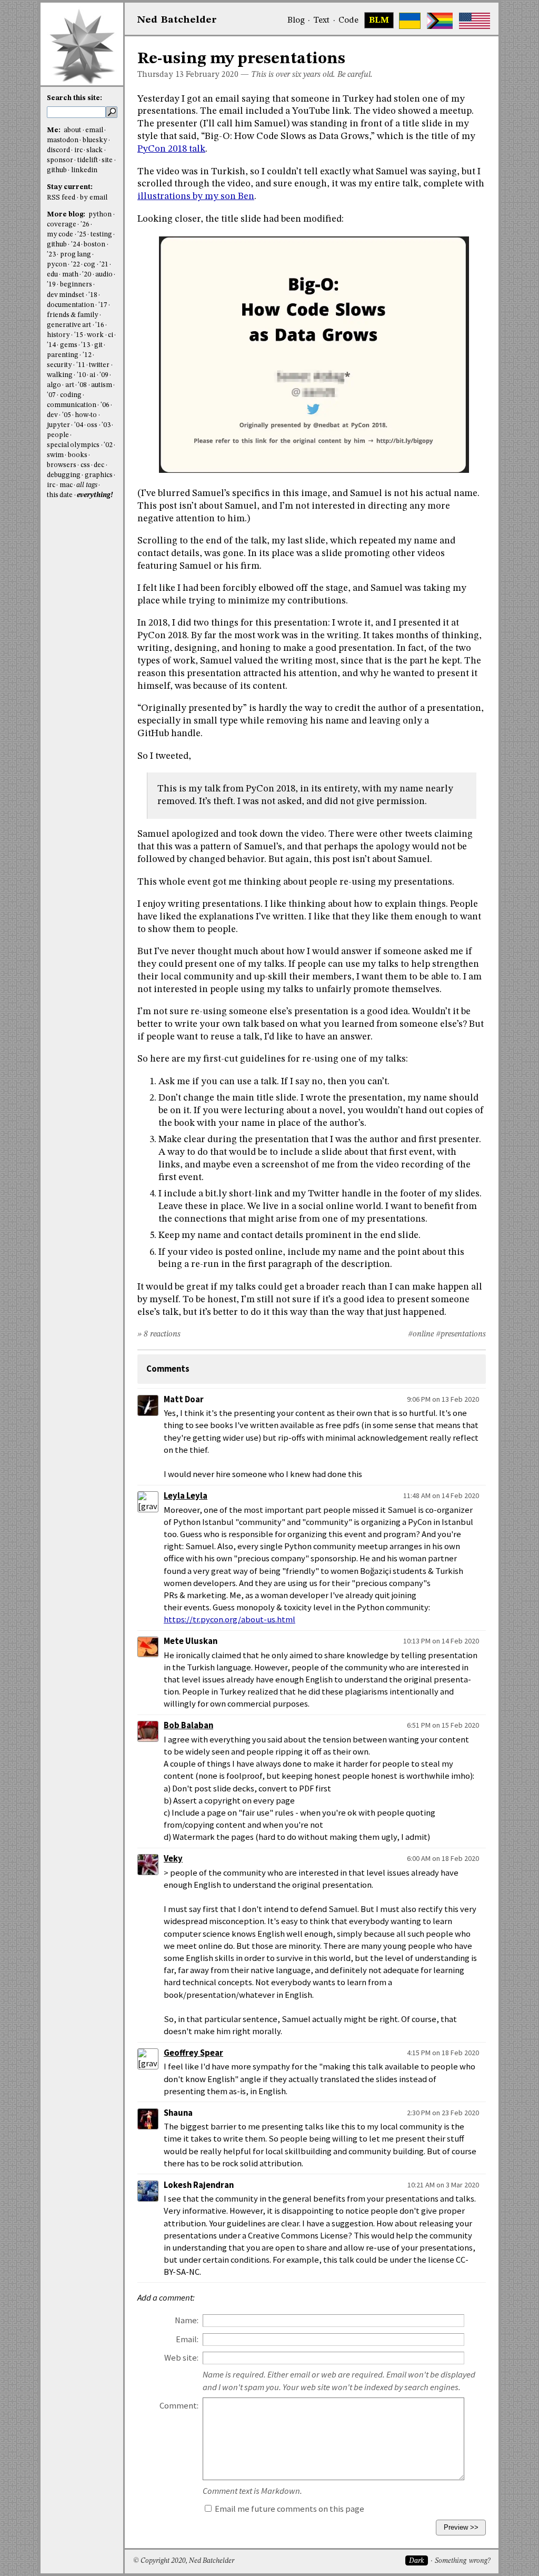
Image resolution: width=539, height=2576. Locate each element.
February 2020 (212, 75)
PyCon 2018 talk (171, 149)
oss (92, 425)
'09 (104, 375)
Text (321, 21)
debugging (64, 475)
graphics (99, 475)
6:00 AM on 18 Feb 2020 (443, 1858)
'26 (85, 225)
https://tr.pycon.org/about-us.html (229, 1619)
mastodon (63, 140)
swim (55, 455)
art (70, 385)
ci (111, 335)
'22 (76, 265)
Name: (187, 2320)
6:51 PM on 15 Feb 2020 (443, 1725)
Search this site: (74, 98)
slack (94, 150)
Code (348, 21)
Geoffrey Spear (193, 2053)
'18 (93, 295)
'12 (87, 355)
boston (94, 245)
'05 (67, 415)
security (59, 365)
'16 (100, 325)
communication (72, 405)
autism (102, 385)
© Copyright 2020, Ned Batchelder (184, 2561)
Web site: (181, 2358)
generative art (69, 325)
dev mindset (66, 295)
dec (99, 465)
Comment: (179, 2406)
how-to (86, 415)
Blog (296, 21)
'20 (87, 275)
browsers (62, 465)
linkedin (84, 170)
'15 (79, 335)
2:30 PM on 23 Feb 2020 (443, 2113)
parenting (63, 355)
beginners (76, 285)
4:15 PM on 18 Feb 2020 (443, 2053)
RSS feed (61, 198)
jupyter (58, 425)
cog (89, 265)
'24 (76, 245)
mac (66, 485)
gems (69, 345)
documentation (71, 305)
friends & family (73, 315)
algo (54, 385)
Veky (173, 1859)
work (95, 335)
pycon (57, 265)
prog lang (76, 255)
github (57, 170)
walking (60, 375)
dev (52, 415)
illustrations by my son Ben (196, 196)
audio (104, 275)
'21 (104, 265)
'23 (51, 255)
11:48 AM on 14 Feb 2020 (441, 1495)
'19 (51, 285)
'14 (51, 345)
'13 (86, 345)
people (58, 435)
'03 (106, 425)
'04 (79, 425)
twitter (99, 365)
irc (78, 150)
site (107, 160)
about (72, 130)
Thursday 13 (161, 75)
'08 (82, 385)
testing (101, 235)
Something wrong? (462, 2561)
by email (94, 198)
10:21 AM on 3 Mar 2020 (443, 2185)
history (58, 335)
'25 (82, 235)
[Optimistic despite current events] (475, 21)
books (78, 455)
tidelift (88, 160)
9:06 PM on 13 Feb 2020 (443, 1399)
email (94, 130)
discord (58, 150)
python (100, 215)
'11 (81, 365)
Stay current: (70, 187)
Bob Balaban (188, 1725)
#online (421, 1334)
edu (52, 275)
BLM (379, 21)
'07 (51, 395)
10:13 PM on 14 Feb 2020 (441, 1641)
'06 (105, 405)
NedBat (177, 20)
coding (71, 395)
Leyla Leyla (186, 1496)
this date (60, 495)
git (98, 345)
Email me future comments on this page (289, 2509)
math (70, 275)
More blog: (67, 215)
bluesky (95, 140)
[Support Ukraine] (410, 21)
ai (92, 375)
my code (60, 235)
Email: (187, 2339)
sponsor (60, 160)
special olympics (73, 445)
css (85, 465)
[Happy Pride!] (440, 21)
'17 (103, 305)
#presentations (461, 1334)
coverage (62, 225)
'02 (108, 445)
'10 (81, 375)
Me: (54, 130)
